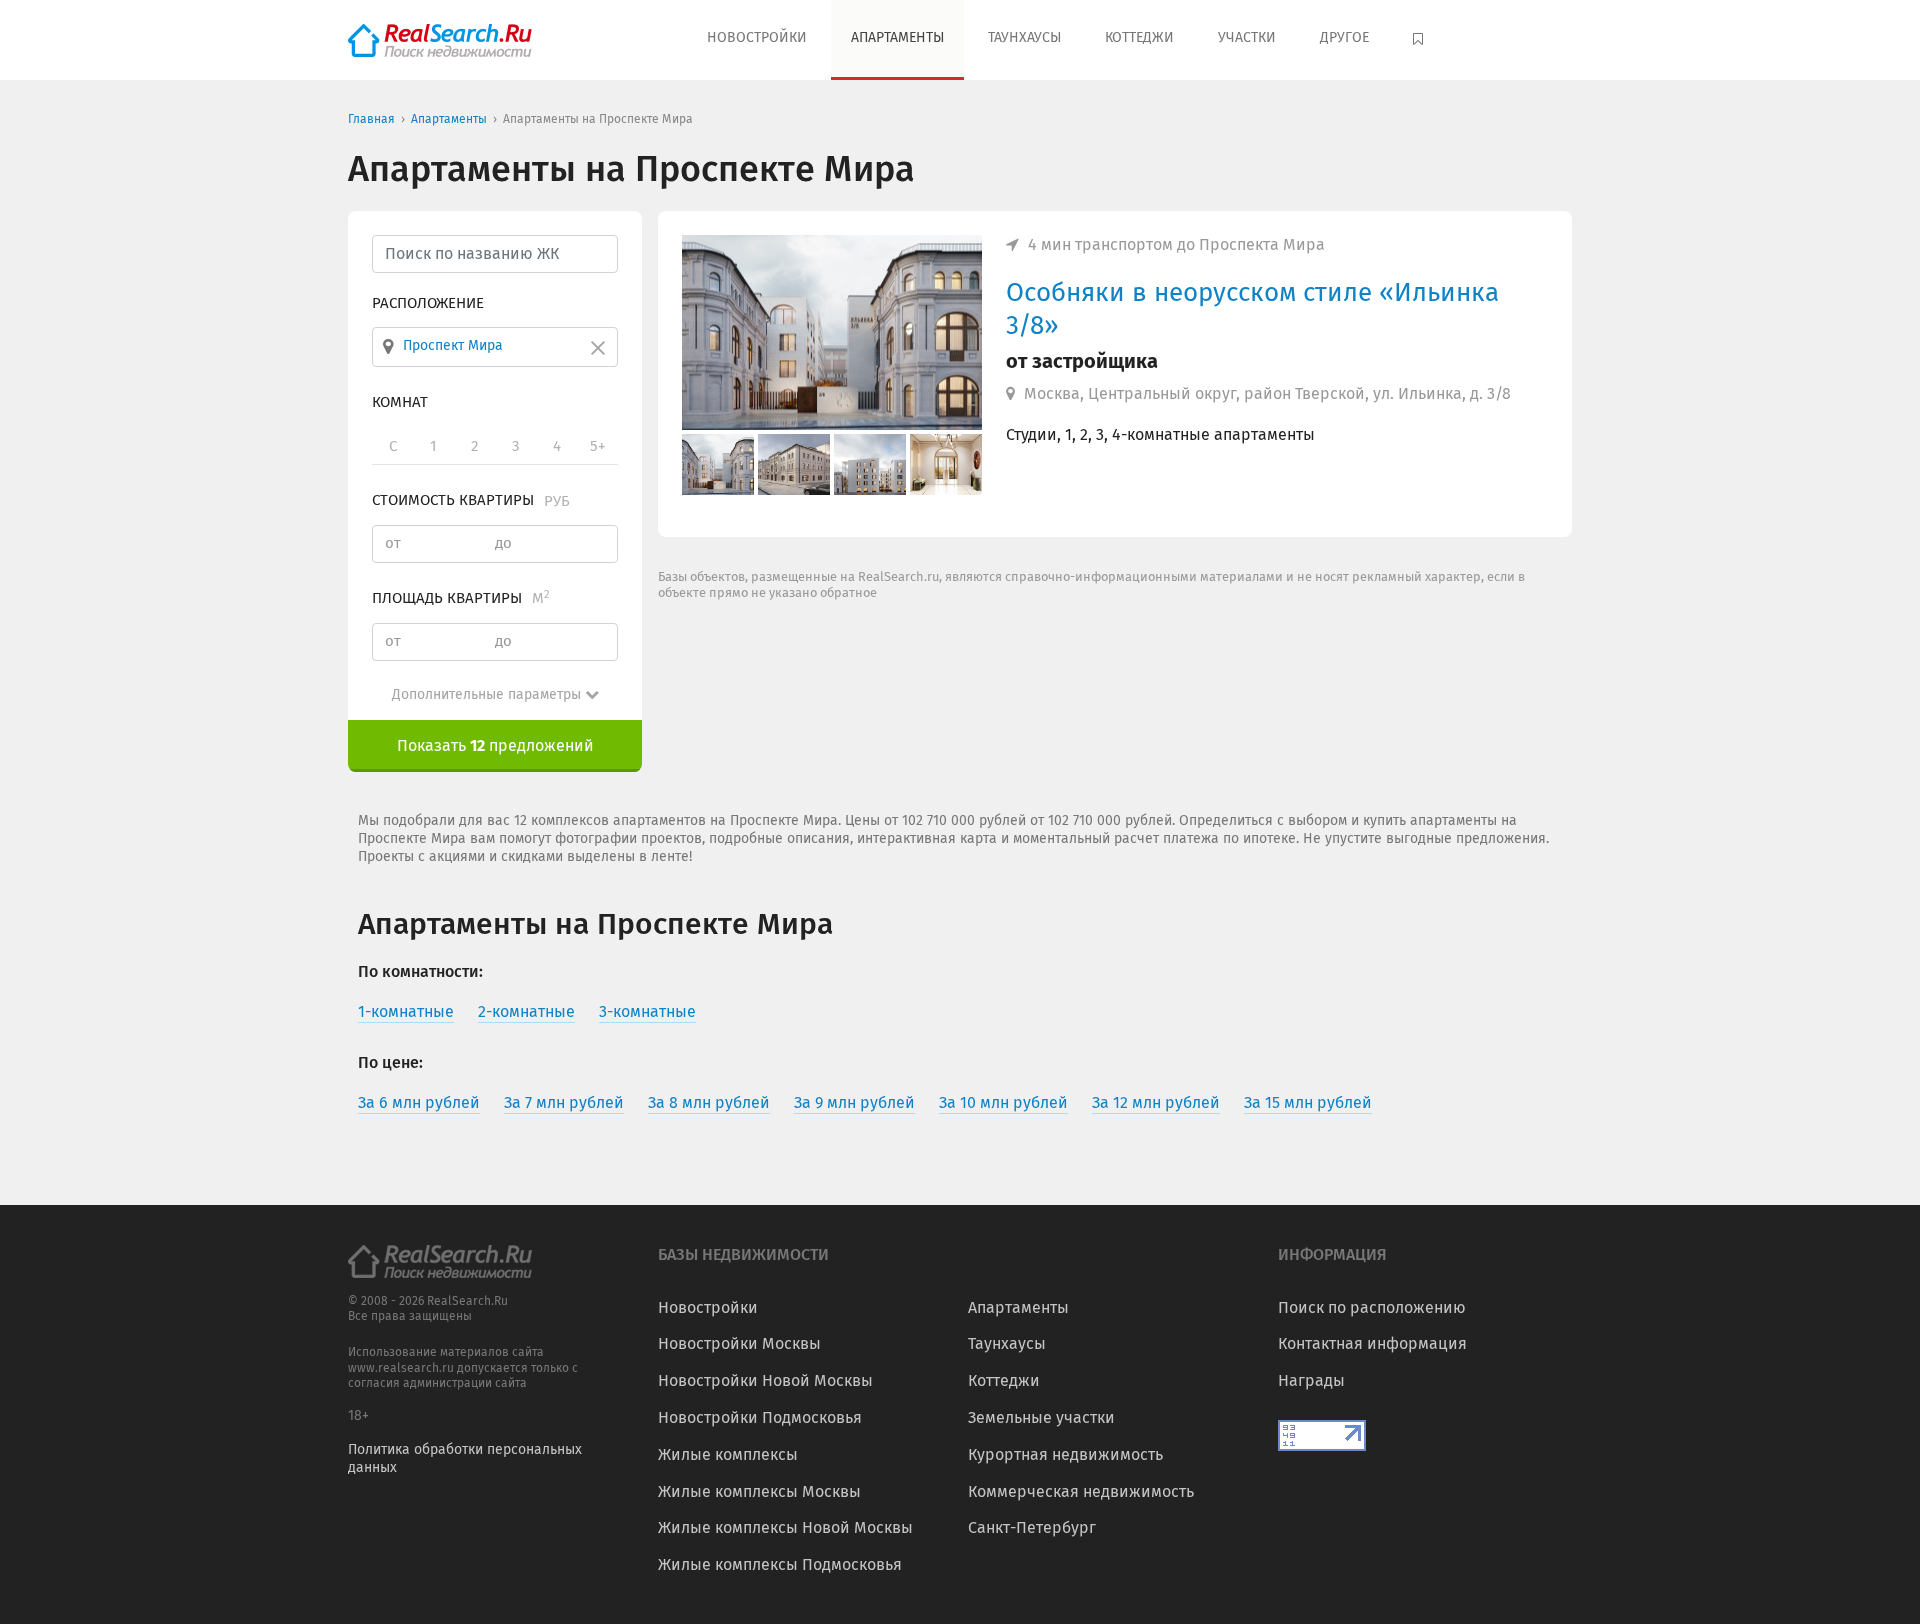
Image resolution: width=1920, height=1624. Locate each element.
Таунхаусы (1024, 37)
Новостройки (757, 37)
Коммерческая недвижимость (1081, 1491)
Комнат (400, 402)
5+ (597, 446)
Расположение (428, 303)
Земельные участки (1041, 1417)
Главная (371, 119)
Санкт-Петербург (1032, 1527)
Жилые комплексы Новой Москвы (785, 1527)
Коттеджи (1139, 37)
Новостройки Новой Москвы (765, 1380)
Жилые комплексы (728, 1454)
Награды (1311, 1380)
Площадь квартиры (461, 598)
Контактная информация (1372, 1343)
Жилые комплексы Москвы (759, 1491)
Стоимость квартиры (471, 500)
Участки (1247, 37)
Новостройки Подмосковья (760, 1417)
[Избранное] (1420, 40)
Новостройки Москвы (739, 1343)
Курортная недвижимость (1065, 1454)
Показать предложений (495, 745)
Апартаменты (897, 37)
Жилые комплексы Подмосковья (780, 1564)
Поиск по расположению (1372, 1307)
